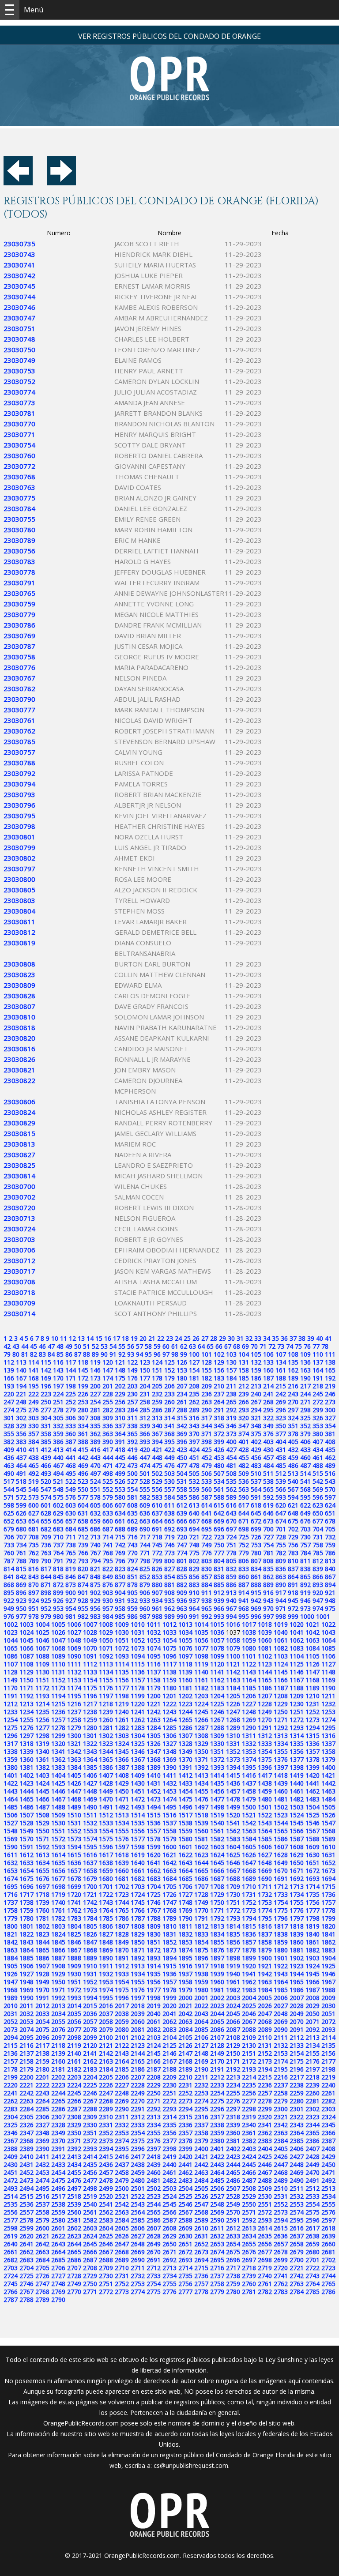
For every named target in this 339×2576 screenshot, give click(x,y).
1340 (42, 1751)
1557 (154, 1831)
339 (145, 1426)
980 (58, 1616)
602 (58, 1505)
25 (187, 1338)
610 (157, 1505)
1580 (185, 1839)
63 (192, 1346)
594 (293, 1497)
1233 (11, 1712)
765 (71, 1553)
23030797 (19, 869)
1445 (42, 1791)
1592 (42, 1847)
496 (83, 1473)
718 (157, 1537)
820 (83, 1569)
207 (182, 1386)
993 (219, 1616)
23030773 (19, 402)
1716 (11, 1894)
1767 (154, 1910)
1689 (249, 1878)
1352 (233, 1751)
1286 (185, 1728)
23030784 (19, 508)
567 (293, 1489)
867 (330, 1577)
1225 (217, 1704)
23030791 (19, 583)
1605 (249, 1847)
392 (132, 1442)
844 (46, 1577)
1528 (26, 1823)
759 (330, 1545)
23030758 (19, 657)
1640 (138, 1863)
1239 (106, 1712)
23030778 (19, 572)
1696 (26, 1886)
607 (120, 1505)
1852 (169, 1942)
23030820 (19, 1038)
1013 (185, 1624)
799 (157, 1561)
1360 (26, 1759)
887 (244, 1585)
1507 (26, 1815)
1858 (265, 1942)
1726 (169, 1894)
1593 (58, 1847)
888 (256, 1585)
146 (95, 1370)
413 (58, 1450)
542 (318, 1481)
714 (108, 1537)
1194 (58, 1696)
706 (9, 1537)
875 (95, 1585)
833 (244, 1569)
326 (318, 1418)
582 (145, 1497)
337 (120, 1426)
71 (263, 1346)
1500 (249, 1807)
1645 (217, 1863)
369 (182, 1434)
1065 (11, 1648)
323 (281, 1418)
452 (207, 1457)
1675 (26, 1878)
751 (231, 1545)
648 (293, 1513)
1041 (297, 1632)
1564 (265, 1831)
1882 (313, 1950)
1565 (281, 1831)
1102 (265, 1656)
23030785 (19, 741)
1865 (42, 1950)
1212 (11, 1704)
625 (9, 1513)
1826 (90, 1934)
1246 (217, 1712)
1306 (169, 1736)
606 (108, 1505)
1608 (297, 1847)
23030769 (19, 636)
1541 (233, 1823)
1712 (281, 1886)
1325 (138, 1743)
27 (205, 1338)
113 (21, 1362)
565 (268, 1489)
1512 (106, 1815)
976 (9, 1616)
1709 (233, 1886)
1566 (297, 1831)
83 (42, 1354)
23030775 (19, 498)
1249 (265, 1712)
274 (9, 1410)
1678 (74, 1878)
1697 (42, 1886)
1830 (154, 1934)
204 (145, 1386)
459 (293, 1457)
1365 (106, 1759)
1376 (281, 1759)
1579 (169, 1839)
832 (231, 1569)
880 (157, 1585)
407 (318, 1442)
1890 (106, 1958)
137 (318, 1362)
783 (293, 1553)
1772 (233, 1910)
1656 (58, 1871)
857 (207, 1577)
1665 (201, 1871)
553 (120, 1489)
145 (83, 1370)
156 (219, 1370)
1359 (11, 1759)
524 (95, 1481)
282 (108, 1410)
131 (244, 1362)
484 (268, 1465)
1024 (26, 1632)
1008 (106, 1624)
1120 (217, 1664)
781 (268, 1553)
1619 (138, 1855)
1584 (249, 1839)
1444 (26, 1791)
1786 (122, 1918)
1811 (185, 1926)
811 (305, 1561)
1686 (201, 1878)
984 (108, 1616)
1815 (249, 1926)
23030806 (19, 1102)
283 (120, 1410)
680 (21, 1529)
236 (207, 1394)
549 (71, 1489)
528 (145, 1481)
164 (318, 1370)
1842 (11, 1942)
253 (83, 1402)
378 (293, 1434)
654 (34, 1521)
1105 (313, 1656)
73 (281, 1346)
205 (157, 1386)
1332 (249, 1743)
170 (58, 1378)
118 (83, 1362)
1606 (265, 1847)
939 (219, 1600)
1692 (297, 1878)
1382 (42, 1767)
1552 (74, 1831)
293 (244, 1410)
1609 (313, 1847)
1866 (58, 1950)
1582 (217, 1839)
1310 (233, 1736)
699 (256, 1529)
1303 (122, 1736)
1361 (42, 1759)
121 (120, 1362)
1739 (42, 1902)
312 (145, 1418)
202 (120, 1386)
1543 (265, 1823)
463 (9, 1465)
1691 (281, 1878)
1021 (313, 1624)
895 (9, 1593)
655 (46, 1521)
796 (120, 1561)
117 (71, 1362)
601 (46, 1505)
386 (58, 1442)
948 (330, 1600)
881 (169, 1585)
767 (95, 1553)
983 (95, 1616)
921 (330, 1593)
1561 (217, 1831)
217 (305, 1386)
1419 (297, 1775)
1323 (106, 1743)
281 (95, 1410)
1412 (185, 1775)
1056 (201, 1640)
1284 (154, 1728)
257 (132, 1402)
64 (201, 1346)
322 (268, 1418)
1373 (233, 1759)
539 (281, 1481)
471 (108, 1465)
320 (244, 1418)
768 (108, 1553)
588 (219, 1497)
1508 (42, 1815)
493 (46, 1473)
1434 (201, 1783)
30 (231, 1338)
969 (256, 1608)
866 (318, 1577)
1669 (265, 1871)
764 (58, 1553)
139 (9, 1370)
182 (207, 1378)
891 (293, 1585)
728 (281, 1537)
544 (9, 1489)
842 (21, 1577)
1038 (249, 1632)
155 (207, 1370)
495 (71, 1473)
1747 (169, 1902)
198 (71, 1386)
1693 (313, 1878)
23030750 (19, 350)
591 (256, 1497)
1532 (90, 1823)
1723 (122, 1894)
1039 (265, 1632)
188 (281, 1378)
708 (34, 1537)
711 (71, 1537)
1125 (297, 1664)
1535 (138, 1823)
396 (182, 1442)
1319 (42, 1743)
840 (330, 1569)
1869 (106, 1950)
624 (330, 1505)
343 (194, 1426)
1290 (249, 1728)
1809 (154, 1926)
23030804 (19, 911)
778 (231, 1553)
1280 (90, 1728)
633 (108, 1513)
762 (34, 1553)
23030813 (19, 1144)
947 (318, 1600)
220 (9, 1394)
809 (281, 1561)
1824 (58, 1934)
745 (157, 1545)
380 (318, 1434)
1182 (201, 1688)
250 (46, 1402)
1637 (90, 1863)
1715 (328, 1886)
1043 (328, 1632)
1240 (122, 1712)
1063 (313, 1640)
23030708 (19, 1282)
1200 (154, 1696)
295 (268, 1410)
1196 (90, 1696)
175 (120, 1378)
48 (60, 1346)
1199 (138, 1696)
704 (318, 1529)
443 (95, 1457)
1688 (233, 1878)
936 (182, 1600)
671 (244, 1521)
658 (83, 1521)
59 (157, 1346)
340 (157, 1426)
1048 (74, 1640)
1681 (122, 1878)
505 (194, 1473)
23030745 (19, 286)
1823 (42, 1934)
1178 (138, 1688)
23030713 (19, 1218)
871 (46, 1585)
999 (293, 1616)
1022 (328, 1624)
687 (108, 1529)
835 (268, 1569)
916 (268, 1593)
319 (231, 1418)
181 (194, 1378)
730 (305, 1537)
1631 (328, 1855)
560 (207, 1489)
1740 (58, 1902)
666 (182, 1521)
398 (207, 1442)
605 (95, 1505)
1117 (169, 1664)
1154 (90, 1680)
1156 (122, 1680)
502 (157, 1473)
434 (318, 1450)
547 (46, 1489)
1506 (11, 1815)
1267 (217, 1720)
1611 (11, 1855)
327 (330, 1418)
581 (132, 1497)
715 (120, 1537)
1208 (281, 1696)
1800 (11, 1926)
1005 (58, 1624)
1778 (328, 1910)
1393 (217, 1767)
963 (182, 1608)
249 (34, 1402)
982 (83, 1616)
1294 (313, 1728)
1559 (185, 1831)
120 (108, 1362)
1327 (169, 1743)
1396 (265, 1767)
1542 (249, 1823)
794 (95, 1561)
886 (231, 1585)
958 (120, 1608)
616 (231, 1505)
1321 (74, 1743)
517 (9, 1481)
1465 (26, 1799)
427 (231, 1450)
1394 (233, 1767)
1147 (313, 1672)
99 (184, 1354)
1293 (297, 1728)
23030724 (19, 1229)
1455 (201, 1791)
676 (305, 1521)
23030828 (19, 996)
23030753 (19, 371)
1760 (42, 1910)
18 (125, 1338)
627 (34, 1513)
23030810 (19, 1017)
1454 (185, 1791)
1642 (169, 1863)
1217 (90, 1704)
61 (175, 1346)
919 (305, 1593)
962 (169, 1608)
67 (228, 1346)
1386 (106, 1767)
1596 (106, 1847)
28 (214, 1338)
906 (145, 1593)
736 (46, 1545)
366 (145, 1434)
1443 (11, 1791)
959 (132, 1608)
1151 (42, 1680)
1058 (233, 1640)
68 (237, 1346)
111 (330, 1354)
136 (305, 1362)
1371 (201, 1759)
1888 (74, 1958)
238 (231, 1394)
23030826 (19, 1059)
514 (305, 1473)
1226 (233, 1704)
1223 (185, 1704)
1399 (313, 1767)
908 (169, 1593)
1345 (122, 1751)
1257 (58, 1720)
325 (305, 1418)
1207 (265, 1696)
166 (9, 1378)
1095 (154, 1656)
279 (71, 1410)
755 (281, 1545)
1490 (90, 1807)
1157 (138, 1680)
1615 (74, 1855)
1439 (281, 1783)
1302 (106, 1736)
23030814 (19, 1176)
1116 (154, 1664)
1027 (74, 1632)
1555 (122, 1831)
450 (182, 1457)
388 (83, 1442)
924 (34, 1600)
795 (108, 1561)
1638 (106, 1863)
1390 (169, 1767)
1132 (74, 1672)
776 (207, 1553)
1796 (281, 1918)
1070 (90, 1648)
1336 (313, 1743)
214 (268, 1386)
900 (71, 1593)
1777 (313, 1910)
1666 (217, 1871)
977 (21, 1616)
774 (182, 1553)
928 (83, 1600)
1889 (90, 1958)
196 (46, 1386)
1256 (42, 1720)
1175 (90, 1688)
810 (293, 1561)
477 (182, 1465)
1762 (74, 1910)
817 (46, 1569)
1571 (42, 1839)
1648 (265, 1863)
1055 (185, 1640)
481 (231, 1465)
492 (34, 1473)
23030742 (19, 275)
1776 (297, 1910)
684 (71, 1529)
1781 (42, 1918)
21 (152, 1338)
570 (330, 1489)
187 (268, 1378)
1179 (154, 1688)
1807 (122, 1926)
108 (293, 1354)
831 (219, 1569)
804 (219, 1561)
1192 (26, 1696)
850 (120, 1577)
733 (9, 1545)
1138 (169, 1672)
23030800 (19, 879)
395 (169, 1442)
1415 (233, 1775)
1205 (233, 1696)
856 (194, 1577)
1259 (90, 1720)
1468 (74, 1799)
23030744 (19, 297)
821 (95, 1569)
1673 (328, 1871)
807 (256, 1561)
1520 (233, 1815)
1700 (90, 1886)
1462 (313, 1791)
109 (305, 1354)
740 (95, 1545)
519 (34, 1481)
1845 (58, 1942)
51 (87, 1346)
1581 (201, 1839)
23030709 (19, 1303)
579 (108, 1497)
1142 (233, 1672)
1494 (154, 1807)
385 (46, 1442)
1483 (313, 1799)
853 (157, 1577)
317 (207, 1418)
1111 (74, 1664)
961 (157, 1608)
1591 (26, 1847)
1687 (217, 1878)
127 (194, 1362)
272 (318, 1402)
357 (34, 1434)
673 (268, 1521)
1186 (265, 1688)
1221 (154, 1704)
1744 (122, 1902)
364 (120, 1434)
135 (293, 1362)
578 (95, 1497)
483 (256, 1465)
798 (145, 1561)
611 (169, 1505)
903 (108, 1593)
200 (95, 1386)
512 (281, 1473)
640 (194, 1513)
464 (21, 1465)
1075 (169, 1648)
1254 (11, 1720)
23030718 (19, 1292)
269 (281, 1402)
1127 (328, 1664)
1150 (26, 1680)
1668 (249, 1871)
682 (46, 1529)
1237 (74, 1712)
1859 (281, 1942)
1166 (281, 1680)
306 (71, 1418)
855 (182, 1577)
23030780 (19, 530)
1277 (42, 1728)
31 (240, 1338)
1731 (249, 1894)
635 (132, 1513)
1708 (217, 1886)
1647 (249, 1863)
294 (256, 1410)
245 (318, 1394)
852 (145, 1577)
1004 (42, 1624)
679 (9, 1529)
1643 (185, 1863)
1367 (138, 1759)
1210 (313, 1696)
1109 (42, 1664)
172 (83, 1378)
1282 (122, 1728)
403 (268, 1442)
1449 (106, 1791)
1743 (106, 1902)
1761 (58, 1910)
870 (34, 1585)
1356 (297, 1751)
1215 (58, 1704)
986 (132, 1616)
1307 (185, 1736)
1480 (265, 1799)
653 (21, 1521)
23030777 (19, 710)
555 (145, 1489)
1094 (138, 1656)
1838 (281, 1934)
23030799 (19, 847)
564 (256, 1489)
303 (34, 1418)
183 (219, 1378)
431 (281, 1450)
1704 (154, 1886)
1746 (154, 1902)
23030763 (19, 487)
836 (281, 1569)
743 (132, 1545)
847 (83, 1577)
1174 (74, 1688)
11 (64, 1338)
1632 (11, 1863)
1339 (26, 1751)
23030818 (19, 1027)
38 (302, 1338)
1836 (249, 1934)
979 (46, 1616)
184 (231, 1378)
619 (268, 1505)
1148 (328, 1672)
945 (293, 1600)
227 (95, 1394)
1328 (185, 1743)
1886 (42, 1958)
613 (194, 1505)
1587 (297, 1839)
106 (268, 1354)
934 (157, 1600)
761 (21, 1553)
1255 (26, 1720)
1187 (281, 1688)
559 (194, 1489)
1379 (328, 1759)
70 (254, 1346)
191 (318, 1378)
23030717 (19, 1271)
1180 (169, 1688)
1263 (154, 1720)
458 (281, 1457)
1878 (249, 1950)
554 (132, 1489)
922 (9, 1600)
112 (9, 1362)
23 (169, 1338)
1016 (233, 1624)
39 (311, 1338)
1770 (201, 1910)
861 (256, 1577)
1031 (138, 1632)
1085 (328, 1648)
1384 (74, 1767)
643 (231, 1513)
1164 (249, 1680)
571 (9, 1497)
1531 (74, 1823)
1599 (154, 1847)
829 (194, 1569)
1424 (42, 1783)
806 (244, 1561)
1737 (11, 1902)
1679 (90, 1878)
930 (108, 1600)
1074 (154, 1648)
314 (169, 1418)
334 (83, 1426)
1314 (297, 1736)
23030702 (19, 1197)
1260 (106, 1720)
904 (120, 1593)
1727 (185, 1894)
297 (293, 1410)
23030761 (19, 720)
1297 (26, 1736)
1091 (90, 1656)
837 (293, 1569)
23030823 (19, 974)
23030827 (19, 1154)
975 (330, 1608)
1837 (265, 1934)
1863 (11, 1950)
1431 (154, 1783)
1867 (74, 1950)
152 (169, 1370)
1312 (265, 1736)
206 (169, 1386)
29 (222, 1338)
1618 (122, 1855)
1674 (11, 1878)
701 (281, 1529)
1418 (281, 1775)
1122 (249, 1664)
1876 (217, 1950)
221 (21, 1394)
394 (157, 1442)
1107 (11, 1664)
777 (219, 1553)
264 (219, 1402)
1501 (265, 1807)
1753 (265, 1902)
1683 (154, 1878)
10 (55, 1338)
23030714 (19, 1313)
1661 (138, 1871)
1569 (11, 1839)
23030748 (19, 339)
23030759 (19, 604)
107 (281, 1354)
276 (34, 1410)
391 (120, 1442)
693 (182, 1529)
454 (231, 1457)
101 (207, 1354)
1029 (106, 1632)
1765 (122, 1910)
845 (58, 1577)
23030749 (19, 360)
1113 (106, 1664)
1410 (154, 1775)
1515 (154, 1815)
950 (21, 1608)
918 (293, 1593)
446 (132, 1457)
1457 (233, 1791)
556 (157, 1489)
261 (182, 1402)
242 (281, 1394)
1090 (74, 1656)
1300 (74, 1736)
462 (330, 1457)
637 (157, 1513)
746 (169, 1545)
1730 (233, 1894)
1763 (90, 1910)
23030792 (19, 773)
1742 (90, 1902)
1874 (185, 1950)
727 (268, 1537)
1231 (313, 1704)
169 (46, 1378)
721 (194, 1537)
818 (58, 1569)
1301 (90, 1736)
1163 (233, 1680)
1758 (11, 1910)
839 (318, 1569)
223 (46, 1394)
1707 (201, 1886)
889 (268, 1585)
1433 (185, 1783)
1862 (328, 1942)
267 (256, 1402)
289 (194, 1410)
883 (194, 1585)
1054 (169, 1640)
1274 (328, 1720)
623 (318, 1505)
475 (157, 1465)
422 (169, 1450)
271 (305, 1402)
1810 (169, 1926)
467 (58, 1465)
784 (305, 1553)
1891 (122, 1958)
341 (169, 1426)
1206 (249, 1696)
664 (157, 1521)
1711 (265, 1886)
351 (293, 1426)
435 (330, 1450)
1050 (106, 1640)
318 (219, 1418)
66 (219, 1346)
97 (166, 1354)
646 (268, 1513)
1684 (169, 1878)
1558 (169, 1831)
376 (268, 1434)
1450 (122, 1791)
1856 (233, 1942)
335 (95, 1426)
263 (207, 1402)
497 (95, 1473)
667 (194, 1521)
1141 (217, 1672)
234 (182, 1394)
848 (95, 1577)
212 (244, 1386)
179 (169, 1378)
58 (148, 1346)
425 (207, 1450)
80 (16, 1354)
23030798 (19, 826)
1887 (58, 1958)
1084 (313, 1648)
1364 (90, 1759)
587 (207, 1497)
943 (268, 1600)
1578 (154, 1839)
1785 (106, 1918)
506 (207, 1473)
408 (330, 1442)
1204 (217, 1696)
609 (145, 1505)
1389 (154, 1767)
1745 (138, 1902)
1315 (313, 1736)
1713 (297, 1886)
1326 (154, 1743)
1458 (249, 1791)
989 (169, 1616)
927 (71, 1600)
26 (196, 1338)
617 (244, 1505)
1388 (138, 1767)
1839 (297, 1934)
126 (182, 1362)
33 (258, 1338)
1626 (249, 1855)
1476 (201, 1799)
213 (256, 1386)
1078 (217, 1648)
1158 (154, 1680)
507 (219, 1473)
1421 (328, 1775)
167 (21, 1378)
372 (219, 1434)
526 (120, 1481)
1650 (297, 1863)
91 (113, 1354)
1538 (185, 1823)
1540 (217, 1823)
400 (231, 1442)
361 (83, 1434)
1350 (201, 1751)
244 (305, 1394)
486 (293, 1465)
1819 (313, 1926)
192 (330, 1378)
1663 (169, 1871)
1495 (169, 1807)
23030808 (19, 964)
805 (231, 1561)
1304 (138, 1736)
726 (256, 1537)
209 (207, 1386)
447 (145, 1457)
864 (293, 1577)
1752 (249, 1902)
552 (108, 1489)
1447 (74, 1791)
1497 (201, 1807)
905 (132, 1593)
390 (108, 1442)
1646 (233, 1863)
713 (95, 1537)
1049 (90, 1640)
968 (244, 1608)
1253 (328, 1712)
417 (108, 1450)
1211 (328, 1696)
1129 (26, 1672)
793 (83, 1561)
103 (231, 1354)
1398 (297, 1767)
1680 (106, 1878)
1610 (328, 1847)
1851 (154, 1942)
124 (157, 1362)
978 (34, 1616)
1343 (90, 1751)
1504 (313, 1807)
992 (207, 1616)
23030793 (19, 794)
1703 (138, 1886)
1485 (11, 1807)
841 (9, 1577)
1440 (297, 1783)
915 (256, 1593)
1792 (217, 1918)
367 (157, 1434)
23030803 (19, 900)
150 (145, 1370)
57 (139, 1346)
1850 (138, 1942)
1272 (297, 1720)
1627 (265, 1855)
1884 (11, 1958)
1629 (297, 1855)
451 (194, 1457)
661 (120, 1521)
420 (145, 1450)
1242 (154, 1712)
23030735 (19, 244)
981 (71, 1616)
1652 (328, 1863)
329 (21, 1426)
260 (169, 1402)
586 (194, 1497)
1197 (106, 1696)
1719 (58, 1894)
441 (71, 1457)
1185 (249, 1688)
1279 (74, 1728)
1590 (11, 1847)
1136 (138, 1672)
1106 (328, 1656)
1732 (265, 1894)
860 (244, 1577)
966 (219, 1608)
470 (95, 1465)
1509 (58, 1815)
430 (268, 1450)
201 (108, 1386)
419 (132, 1450)
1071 (106, 1648)
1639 (122, 1863)
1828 (122, 1934)
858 (219, 1577)
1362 (58, 1759)
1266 (201, 1720)
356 (21, 1434)
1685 (185, 1878)
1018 (265, 1624)
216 (293, 1386)
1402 (26, 1775)
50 (78, 1346)
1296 (11, 1736)
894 (330, 1585)
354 (330, 1426)
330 (34, 1426)
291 (219, 1410)
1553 (90, 1831)
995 (244, 1616)
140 (21, 1370)
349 (268, 1426)
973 (305, 1608)
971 (281, 1608)
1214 (42, 1704)
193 (9, 1386)
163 (305, 1370)
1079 (233, 1648)
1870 (122, 1950)
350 (281, 1426)
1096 (169, 1656)
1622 (185, 1855)
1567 (313, 1831)
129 (219, 1362)
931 (120, 1600)
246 (330, 1394)
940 (231, 1600)
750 (219, 1545)
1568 (328, 1831)
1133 (90, 1672)
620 (281, 1505)
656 (58, 1521)
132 (256, 1362)
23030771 (19, 434)
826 (157, 1569)
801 (182, 1561)
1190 (328, 1688)
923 (21, 1600)
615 (219, 1505)
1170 (11, 1688)
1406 (90, 1775)
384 (34, 1442)
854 (169, 1577)
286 (157, 1410)
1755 (297, 1902)
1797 (297, 1918)
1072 (122, 1648)
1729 (217, 1894)
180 (182, 1378)
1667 (233, 1871)
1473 (154, 1799)
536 (244, 1481)
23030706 (19, 1250)
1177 (122, 1688)
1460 (281, 1791)
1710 (249, 1886)
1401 (11, 1775)
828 (182, 1569)
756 (293, 1545)
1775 (281, 1910)
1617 (106, 1855)
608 (132, 1505)
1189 (313, 1688)
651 (330, 1513)
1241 (138, 1712)
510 (256, 1473)
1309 (217, 1736)
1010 (138, 1624)
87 (78, 1354)
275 (21, 1410)
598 (9, 1505)
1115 (138, 1664)
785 (318, 1553)
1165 (265, 1680)
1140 (201, 1672)
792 (71, 1561)
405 (293, 1442)
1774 (265, 1910)
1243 (169, 1712)
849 (108, 1577)
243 (293, 1394)
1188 (297, 1688)
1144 (265, 1672)
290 (207, 1410)
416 (95, 1450)
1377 (297, 1759)
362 (95, 1434)
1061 (281, 1640)
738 (71, 1545)
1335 (297, 1743)
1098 (201, 1656)
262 (194, 1402)
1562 (233, 1831)
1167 (297, 1680)
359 (58, 1434)
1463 (328, 1791)
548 (58, 1489)
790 (46, 1561)
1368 (154, 1759)
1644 (201, 1863)
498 (108, 1473)
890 (281, 1585)
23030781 (19, 413)
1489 (74, 1807)
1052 (138, 1640)
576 (71, 1497)
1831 (169, 1934)
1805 (90, 1926)
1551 (58, 1831)
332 (58, 1426)
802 (194, 1561)
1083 (297, 1648)
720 (182, 1537)
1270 (265, 1720)
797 (132, 1561)
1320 (58, 1743)
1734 (297, 1894)
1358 (328, 1751)
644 (244, 1513)
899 (58, 1593)
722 (207, 1537)
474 (145, 1465)
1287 (201, 1728)
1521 (249, 1815)
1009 (122, 1624)
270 (293, 1402)
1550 (42, 1831)
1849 (122, 1942)
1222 (169, 1704)
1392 (201, 1767)
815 (21, 1569)
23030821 (19, 1070)
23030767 (19, 678)
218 (318, 1386)
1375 (265, 1759)
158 (244, 1370)
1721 (90, 1894)
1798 (313, 1918)
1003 (26, 1624)
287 (169, 1410)
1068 (58, 1648)
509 (244, 1473)
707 (21, 1537)
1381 (26, 1767)
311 (132, 1418)
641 (207, 1513)
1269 (249, 1720)
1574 (90, 1839)
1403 (42, 1775)
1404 (58, 1775)
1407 (106, 1775)
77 (316, 1346)
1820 (328, 1926)
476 (169, 1465)
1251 (297, 1712)
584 (169, 1497)
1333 (265, 1743)
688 (120, 1529)
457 (268, 1457)
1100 (233, 1656)
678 (330, 1521)
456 (256, 1457)
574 (46, 1497)
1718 (42, 1894)
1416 (249, 1775)
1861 (313, 1942)
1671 (297, 1871)
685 (83, 1529)
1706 (185, 1886)
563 (244, 1489)
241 (268, 1394)
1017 (249, 1624)
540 (293, 1481)
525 (108, 1481)
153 (182, 1370)
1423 (26, 1783)
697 (231, 1529)
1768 (169, 1910)
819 (71, 1569)
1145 (281, 1672)
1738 (26, 1902)
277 (46, 1410)
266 (244, 1402)
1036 (217, 1632)
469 (83, 1465)
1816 (265, 1926)
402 (256, 1442)
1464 (11, 1799)
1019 (281, 1624)
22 (161, 1338)
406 (305, 1442)
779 (244, 1553)
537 (256, 1481)
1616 (90, 1855)
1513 (122, 1815)
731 (318, 1537)
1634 (42, 1863)
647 (281, 1513)
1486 (26, 1807)
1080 (249, 1648)
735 (34, 1545)
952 (46, 1608)
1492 (122, 1807)
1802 (42, 1926)
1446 (58, 1791)
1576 (122, 1839)
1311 (249, 1736)
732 (330, 1537)
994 (231, 1616)
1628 (281, 1855)
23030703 (19, 1239)
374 (244, 1434)
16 (108, 1338)
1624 (217, 1855)
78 (325, 1346)
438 (34, 1457)
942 (256, 1600)
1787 (138, 1918)
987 (145, 1616)
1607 (281, 1847)
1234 (26, 1712)
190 (305, 1378)
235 (194, 1394)
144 (71, 1370)
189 (293, 1378)
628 (46, 1513)
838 (305, 1569)
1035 (201, 1632)
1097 (185, 1656)
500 (132, 1473)
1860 (297, 1942)
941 (244, 1600)
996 (256, 1616)
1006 (74, 1624)
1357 (313, 1751)
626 (21, 1513)
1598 (138, 1847)
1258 (74, 1720)
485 (281, 1465)
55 (122, 1346)
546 (34, 1489)
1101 (249, 1656)
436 (9, 1457)
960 (145, 1608)
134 (281, 1362)
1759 (26, 1910)
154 (194, 1370)
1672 (313, 1871)
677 (318, 1521)
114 (34, 1362)
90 (104, 1354)
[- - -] (10, 10)
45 (34, 1346)
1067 (42, 1648)
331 (46, 1426)
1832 (185, 1934)
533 (207, 1481)
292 (231, 1410)
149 (132, 1370)
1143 (249, 1672)
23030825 (19, 1165)
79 (7, 1354)
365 (132, 1434)
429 (256, 1450)
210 (219, 1386)
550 (83, 1489)
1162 (217, 1680)
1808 (138, 1926)
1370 (185, 1759)
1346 (138, 1751)
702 (293, 1529)
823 (120, 1569)
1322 (90, 1743)
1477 (217, 1799)
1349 (185, 1751)
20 (143, 1338)
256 (120, 1402)
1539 (201, 1823)
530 (169, 1481)
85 (60, 1354)
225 (71, 1394)
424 (194, 1450)
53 (104, 1346)
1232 (328, 1704)
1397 (281, 1767)
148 (120, 1370)
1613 (42, 1855)
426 (219, 1450)
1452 (154, 1791)
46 (42, 1346)
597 (330, 1497)
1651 (313, 1863)
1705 (169, 1886)
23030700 (19, 1186)
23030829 (19, 1123)
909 (182, 1593)
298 (305, 1410)
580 (120, 1497)
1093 (122, 1656)
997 (268, 1616)
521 (58, 1481)
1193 (42, 1696)
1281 (106, 1728)
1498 (217, 1807)
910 (194, 1593)
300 (330, 1410)
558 (182, 1489)
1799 (328, 1918)
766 (83, 1553)
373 (231, 1434)
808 (268, 1561)
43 (16, 1346)
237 (219, 1394)
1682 (138, 1878)
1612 (26, 1855)
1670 (281, 1871)
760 (9, 1553)
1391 (185, 1767)
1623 (201, 1855)
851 (132, 1577)
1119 (201, 1664)
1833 (201, 1934)
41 (328, 1338)
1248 (249, 1712)
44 (25, 1346)
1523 (281, 1815)
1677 (58, 1878)
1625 (233, 1855)
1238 (90, 1712)
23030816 (19, 1049)
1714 (313, 1886)
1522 (265, 1815)
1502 (281, 1807)
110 (318, 1354)
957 (108, 1608)
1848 (106, 1942)
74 (290, 1346)
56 (131, 1346)
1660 (122, 1871)
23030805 (19, 890)
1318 (26, 1743)
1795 (265, 1918)
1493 (138, 1807)
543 (330, 1481)
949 (9, 1608)
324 (293, 1418)
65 (210, 1346)
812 (318, 1561)
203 (132, 1386)
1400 (328, 1767)
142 (46, 1370)
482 (244, 1465)
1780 (26, 1918)
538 (268, 1481)
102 (219, 1354)
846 (71, 1577)
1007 (90, 1624)
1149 (11, 1680)
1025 (42, 1632)
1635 (58, 1863)
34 (267, 1338)
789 (34, 1561)
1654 (26, 1871)
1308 (201, 1736)
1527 (11, 1823)
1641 (154, 1863)
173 (95, 1378)
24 (178, 1338)
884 (207, 1585)
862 (268, 1577)
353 (318, 1426)
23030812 (19, 932)
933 (145, 1600)
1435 (217, 1783)
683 (58, 1529)
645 (256, 1513)
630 (71, 1513)
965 (207, 1608)
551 (95, 1489)
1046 (42, 1640)
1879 (265, 1950)
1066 (26, 1648)
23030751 (19, 328)
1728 (201, 1894)
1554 (106, 1831)
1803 (58, 1926)
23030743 (19, 254)
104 (244, 1354)
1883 (328, 1950)
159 (256, 1370)
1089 (58, 1656)
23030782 (19, 688)
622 (305, 1505)
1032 (154, 1632)
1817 (281, 1926)
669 (219, 1521)
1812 (201, 1926)
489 (330, 1465)
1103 (281, 1656)
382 (9, 1442)
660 (108, 1521)
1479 (249, 1799)
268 (268, 1402)
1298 (42, 1736)
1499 (233, 1807)
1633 (26, 1863)
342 (182, 1426)
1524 (297, 1815)
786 (330, 1553)
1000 (307, 1616)
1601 (185, 1847)
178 (157, 1378)
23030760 (19, 455)
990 (182, 1616)
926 (58, 1600)
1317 (11, 1743)
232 (157, 1394)
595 (305, 1497)
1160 (185, 1680)
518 (21, 1481)
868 (9, 1585)
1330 (217, 1743)
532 (194, 1481)
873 (71, 1585)
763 (46, 1553)
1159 (169, 1680)
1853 (185, 1942)
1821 (11, 1934)
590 (244, 1497)
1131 (58, 1672)
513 (293, 1473)
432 (293, 1450)
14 (90, 1338)
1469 (90, 1799)
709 (46, 1537)
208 (194, 1386)
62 (184, 1346)
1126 (313, 1664)
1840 (313, 1934)
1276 (26, 1728)
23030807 (19, 1006)
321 (256, 1418)
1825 (74, 1934)
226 (83, 1394)
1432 (169, 1783)
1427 (90, 1783)
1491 (106, 1807)
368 (169, 1434)
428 (244, 1450)
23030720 (19, 1207)
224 (58, 1394)
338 (132, 1426)
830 (207, 1569)
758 (318, 1545)
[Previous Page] (18, 183)
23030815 (19, 1133)
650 (318, 1513)
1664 (185, 1871)
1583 (233, 1839)
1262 (138, 1720)
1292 (281, 1728)
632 (95, 1513)
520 (46, 1481)
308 (95, 1418)
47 (51, 1346)
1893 (154, 1958)
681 (34, 1529)
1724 (138, 1894)
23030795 (19, 816)
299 (318, 1410)
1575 (106, 1839)
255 (108, 1402)
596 (318, 1497)
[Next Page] (61, 183)
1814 (233, 1926)
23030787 (19, 646)
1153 (74, 1680)
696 (219, 1529)
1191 (11, 1696)
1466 (42, 1799)
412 (46, 1450)
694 (194, 1529)
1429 (122, 1783)
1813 (217, 1926)
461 (318, 1457)
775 (194, 1553)
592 (268, 1497)
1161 (201, 1680)
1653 (11, 1871)
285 (145, 1410)
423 (182, 1450)
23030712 (19, 1260)
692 (169, 1529)
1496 (185, 1807)
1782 (58, 1918)
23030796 (19, 805)
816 (34, 1569)
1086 (11, 1656)
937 (194, 1600)
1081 (265, 1648)
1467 (58, 1799)
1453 (169, 1791)
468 (71, 1465)
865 (305, 1577)
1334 (281, 1743)
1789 (169, 1918)
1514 (138, 1815)
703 (305, 1529)
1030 (122, 1632)
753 (256, 1545)
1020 (297, 1624)
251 (58, 1402)
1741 (74, 1902)
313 (157, 1418)
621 (293, 1505)
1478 (233, 1799)
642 (219, 1513)
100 (194, 1354)
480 (219, 1465)
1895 (185, 1958)
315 (182, 1418)
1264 (169, 1720)
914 (244, 1593)
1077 (201, 1648)
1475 (185, 1799)
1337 (328, 1743)
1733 (281, 1894)
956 (95, 1608)
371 (207, 1434)
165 (330, 1370)
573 (34, 1497)
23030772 (19, 466)
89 (95, 1354)
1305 (154, 1736)
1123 (265, 1664)
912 (219, 1593)
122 (132, 1362)
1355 (281, 1751)
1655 (42, 1871)
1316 (328, 1736)
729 (293, 1537)
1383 (58, 1767)
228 (108, 1394)
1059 (249, 1640)
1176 (106, 1688)
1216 (74, 1704)
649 (305, 1513)
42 (7, 1346)
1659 (106, 1871)
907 (157, 1593)
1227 (249, 1704)
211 (231, 1386)
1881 (297, 1950)
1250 (281, 1712)
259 (157, 1402)
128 (207, 1362)
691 (157, 1529)
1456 (217, 1791)
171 (71, 1378)
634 (120, 1513)
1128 (11, 1672)
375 (256, 1434)
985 (120, 1616)
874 (83, 1585)
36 (284, 1338)
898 (46, 1593)
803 (207, 1561)
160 (268, 1370)
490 (9, 1473)
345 (219, 1426)
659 (95, 1521)
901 (83, 1593)
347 (244, 1426)
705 (330, 1529)
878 (132, 1585)
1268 (233, 1720)
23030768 (19, 477)
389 (95, 1442)
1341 (58, 1751)
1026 (58, 1632)
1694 (328, 1878)
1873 (169, 1950)
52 (95, 1346)
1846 (74, 1942)
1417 (265, 1775)
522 (71, 1481)
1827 (106, 1934)
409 (9, 1450)
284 (132, 1410)
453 (219, 1457)
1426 (74, 1783)
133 (268, 1362)
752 (244, 1545)
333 (71, 1426)
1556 (138, 1831)
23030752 (19, 381)
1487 (42, 1807)
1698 (58, 1886)
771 (145, 1553)
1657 (74, 1871)
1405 (74, 1775)
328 (9, 1426)
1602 (201, 1847)
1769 (185, 1910)
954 (71, 1608)
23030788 (19, 763)
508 (231, 1473)
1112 (90, 1664)
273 (330, 1402)
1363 (74, 1759)
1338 (11, 1751)
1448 (90, 1791)
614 (207, 1505)
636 (145, 1513)
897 (34, 1593)
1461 (297, 1791)
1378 (313, 1759)
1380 (11, 1767)
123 (145, 1362)
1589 (328, 1839)
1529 (42, 1823)
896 (21, 1593)
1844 (42, 1942)
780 (256, 1553)
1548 (11, 1831)
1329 (201, 1743)
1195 (74, 1696)
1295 (328, 1728)
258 (145, 1402)
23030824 (19, 1112)
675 (293, 1521)
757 (305, 1545)
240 (256, 1394)
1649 (281, 1863)
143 (58, 1370)
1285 (169, 1728)
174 (108, 1378)
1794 (249, 1918)
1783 (74, 1918)
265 (231, 1402)
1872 (154, 1950)
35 (275, 1338)
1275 (11, 1728)
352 (305, 1426)
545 (21, 1489)
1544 (281, 1823)
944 (281, 1600)
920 (318, 1593)
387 (71, 1442)
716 (132, 1537)
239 (244, 1394)
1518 (201, 1815)
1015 (217, 1624)
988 (157, 1616)
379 (305, 1434)
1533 (106, 1823)
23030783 (19, 561)
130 (231, 1362)
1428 (106, 1783)
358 (46, 1434)
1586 (281, 1839)
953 (58, 1608)
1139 (185, 1672)
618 (256, 1505)
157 (231, 1370)
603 (71, 1505)
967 (231, 1608)
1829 (138, 1934)
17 (117, 1338)
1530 (58, 1823)
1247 (233, 1712)
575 (58, 1497)
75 (298, 1346)
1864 (26, 1950)
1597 (122, 1847)
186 (256, 1378)
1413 (201, 1775)
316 (194, 1418)
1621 (169, 1855)
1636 (74, 1863)
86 (69, 1354)
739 (83, 1545)
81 (25, 1354)
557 (169, 1489)
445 (120, 1457)
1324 (122, 1743)
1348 (169, 1751)
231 (145, 1394)
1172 (42, 1688)
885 (219, 1585)
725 (244, 1537)
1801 (26, 1926)
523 (83, 1481)
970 (268, 1608)
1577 (138, 1839)
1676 (42, 1878)
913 (231, 1593)
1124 (281, 1664)
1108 (26, 1664)
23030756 (19, 551)
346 (231, 1426)
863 (281, 1577)
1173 (58, 1688)
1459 (265, 1791)
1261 (122, 1720)
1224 (201, 1704)
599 (21, 1505)
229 (120, 1394)
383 (21, 1442)
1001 (323, 1616)
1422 (11, 1783)
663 (145, 1521)
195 (34, 1386)
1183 (217, 1688)
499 (120, 1473)
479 (207, 1465)
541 (305, 1481)
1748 (185, 1902)
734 (21, 1545)
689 (132, 1529)
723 (219, 1537)
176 (132, 1378)
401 (244, 1442)
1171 (26, 1688)
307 (83, 1418)
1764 (106, 1910)
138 (330, 1362)
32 (249, 1338)
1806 (106, 1926)
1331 (233, 1743)
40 (320, 1338)
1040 (281, 1632)
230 (132, 1394)
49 (69, 1346)
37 (293, 1338)
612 (182, 1505)
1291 (265, 1728)
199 (83, 1386)
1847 (90, 1942)
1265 (185, 1720)
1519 (217, 1815)
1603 (217, 1847)
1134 (106, 1672)
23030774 (19, 392)
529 (157, 1481)
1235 (42, 1712)
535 (231, 1481)
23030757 (19, 752)
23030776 (19, 667)
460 (305, 1457)
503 (169, 1473)
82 (34, 1354)
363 (108, 1434)
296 (281, 1410)
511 (268, 1473)
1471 (122, 1799)
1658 (90, 1871)
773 (169, 1553)
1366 (122, 1759)
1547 (328, 1823)
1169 (328, 1680)
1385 (90, 1767)
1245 (201, 1712)
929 (95, 1600)
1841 (328, 1934)
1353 (249, 1751)
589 (231, 1497)
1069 (74, 1648)
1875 (201, 1950)
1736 (328, 1894)
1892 (138, 1958)
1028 (90, 1632)
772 (157, 1553)
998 (281, 1616)
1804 (74, 1926)
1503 (297, 1807)
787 (9, 1561)
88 (87, 1354)
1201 (169, 1696)
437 (21, 1457)
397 (194, 1442)
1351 (217, 1751)
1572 (58, 1839)
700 (268, 1529)
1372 (217, 1759)
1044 (11, 1640)
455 (244, 1457)
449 (169, 1457)
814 (9, 1569)
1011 (154, 1624)
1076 (185, 1648)
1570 (26, 1839)
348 (256, 1426)
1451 (138, 1791)
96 (157, 1354)
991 (194, 1616)
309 (108, 1418)
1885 (26, 1958)
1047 (58, 1640)
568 (305, 1489)
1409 (138, 1775)
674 (281, 1521)
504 (182, 1473)
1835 (233, 1934)
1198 (122, 1696)
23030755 (19, 519)
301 (9, 1418)
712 (83, 1537)
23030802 (19, 858)
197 (58, 1386)
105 (256, 1354)
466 (46, 1465)
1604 (233, 1847)
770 (132, 1553)
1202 (185, 1696)
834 (256, 1569)
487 (305, 1465)
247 (9, 1402)
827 (169, 1569)
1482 (297, 1799)
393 (145, 1442)
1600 (169, 1847)
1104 (297, 1656)
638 (169, 1513)
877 (120, 1585)
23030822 (19, 1080)
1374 (249, 1759)
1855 (217, 1942)
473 (132, 1465)
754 (268, 1545)
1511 (90, 1815)
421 (157, 1450)
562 (231, 1489)
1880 (281, 1950)
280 (83, 1410)
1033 (169, 1632)
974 (318, 1608)
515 (318, 1473)
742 (120, 1545)
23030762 (19, 731)
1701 (106, 1886)
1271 (281, 1720)
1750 (217, 1902)
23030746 (19, 307)
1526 (328, 1815)
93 (131, 1354)
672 (256, 1521)
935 (169, 1600)
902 (95, 1593)
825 (145, 1569)
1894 (169, 1958)
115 (46, 1362)
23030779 (19, 614)
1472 (138, 1799)
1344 (106, 1751)
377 (281, 1434)
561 (219, 1489)
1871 (138, 1950)
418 (120, 1450)
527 (132, 1481)
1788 (154, 1918)
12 (72, 1338)
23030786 (19, 625)
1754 (281, 1902)
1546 (313, 1823)
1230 (297, 1704)
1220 (138, 1704)
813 (330, 1561)
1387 (122, 1767)
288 (182, 1410)
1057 (217, 1640)
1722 (106, 1894)
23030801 (19, 837)
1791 (201, 1918)
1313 (281, 1736)
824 (132, 1569)
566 (281, 1489)
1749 (201, 1902)
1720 (74, 1894)
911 (207, 1593)
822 (108, 1569)
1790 (185, 1918)
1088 (42, 1656)
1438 (265, 1783)
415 (83, 1450)
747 (182, 1545)
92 (122, 1354)
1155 (106, 1680)
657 (71, 1521)
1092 (106, 1656)
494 (58, 1473)
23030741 (19, 265)
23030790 (19, 699)
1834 (217, 1934)
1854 (201, 1942)
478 (194, 1465)
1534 (122, 1823)
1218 (106, 1704)
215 (281, 1386)
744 (145, 1545)
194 (21, 1386)
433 (305, 1450)
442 (83, 1457)
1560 (201, 1831)
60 (166, 1346)
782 (281, 1553)
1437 (249, 1783)
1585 (265, 1839)
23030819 (19, 943)
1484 (328, 1799)
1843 (26, 1942)
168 (34, 1378)
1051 (122, 1640)
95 (148, 1354)
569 (318, 1489)
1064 (328, 1640)
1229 (281, 1704)
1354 (265, 1751)
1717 (26, 1894)
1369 (169, 1759)
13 (81, 1338)
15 (99, 1338)
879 (145, 1585)
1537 (169, 1823)
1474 (169, 1799)
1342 (74, 1751)
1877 (233, 1950)
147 (108, 1370)
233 (169, 1394)
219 (330, 1386)
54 (113, 1346)
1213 (26, 1704)
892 (305, 1585)
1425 (58, 1783)
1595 (90, 1847)
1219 (122, 1704)
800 (169, 1561)
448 (157, 1457)
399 (219, 1442)
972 (293, 1608)
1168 (313, 1680)
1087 (26, 1656)
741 (108, 1545)
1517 (185, 1815)
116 (58, 1362)
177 (145, 1378)
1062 (297, 1640)
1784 (90, 1918)
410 (21, 1450)
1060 (265, 1640)
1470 (106, 1799)
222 (34, 1394)
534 (219, 1481)
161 (281, 1370)
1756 (313, 1902)
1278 (58, 1728)
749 (207, 1545)
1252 (313, 1712)
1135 (122, 1672)
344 (207, 1426)
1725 (154, 1894)
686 (95, 1529)
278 (58, 1410)
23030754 (19, 445)
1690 (265, 1878)
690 (145, 1529)
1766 (138, 1910)
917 (281, 1593)
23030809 (19, 985)
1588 (313, 1839)
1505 (328, 1807)
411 (34, 1450)
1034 (185, 1632)
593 (281, 1497)
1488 (58, 1807)
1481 (281, 1799)
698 (244, 1529)
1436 (233, 1783)
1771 (217, 1910)
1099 (217, 1656)
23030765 (19, 593)
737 (58, 1545)
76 (307, 1346)
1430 (138, 1783)
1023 (11, 1632)
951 (34, 1608)
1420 (313, 1775)
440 (58, 1457)
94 (139, 1354)
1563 (249, 1831)
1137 (154, 1672)
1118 (185, 1664)
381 (330, 1434)
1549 (26, 1831)
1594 (74, 1847)
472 (120, 1465)
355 (9, 1434)
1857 (249, 1942)
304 (46, 1418)
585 (182, 1497)
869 (21, 1585)
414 (71, 1450)
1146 (297, 1672)
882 (182, 1585)
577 (83, 1497)
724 (231, 1537)
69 (245, 1346)
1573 (74, 1839)
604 (83, 1505)
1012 (169, 1624)
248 (21, 1402)
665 (169, 1521)
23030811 (19, 921)
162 (293, 1370)
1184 (233, 1688)
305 (58, 1418)
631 (83, 1513)
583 (157, 1497)
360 (71, 1434)
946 (305, 1600)
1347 (154, 1751)
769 (120, 1553)
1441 (313, 1783)
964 (194, 1608)
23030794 (19, 784)
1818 (297, 1926)
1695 (11, 1886)
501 (145, 1473)
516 (330, 1473)
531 (182, 1481)
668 (207, 1521)
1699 (74, 1886)
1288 (217, 1728)
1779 (11, 1918)
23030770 (19, 424)
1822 (26, 1934)
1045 (26, 1640)
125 (169, 1362)
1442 (328, 1783)
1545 (297, 1823)
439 (46, 1457)
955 (83, 1608)
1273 (313, 1720)
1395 (249, 1767)
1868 (90, 1950)
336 (108, 1426)
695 (207, 1529)
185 (244, 1378)
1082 (281, 1648)
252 (71, 1402)
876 (108, 1585)
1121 (233, 1664)
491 (21, 1473)
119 (95, 1362)
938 (207, 1600)
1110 (58, 1664)
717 (145, 1537)
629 (58, 1513)
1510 (74, 1815)
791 (58, 1561)
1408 (122, 1775)
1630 (313, 1855)
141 (34, 1370)
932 (132, 1600)
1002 (11, 1624)
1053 (154, 1640)
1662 (154, 1871)
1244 (185, 1712)
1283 (138, 1728)
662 (132, 1521)
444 (108, 1457)
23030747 (19, 318)
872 (58, 1585)
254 (95, 1402)
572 (21, 1497)
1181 (185, 1688)
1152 (58, 1680)
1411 (169, 1775)
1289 (233, 1728)
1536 (154, 1823)
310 (120, 1418)
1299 (58, 1736)
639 (182, 1513)
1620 (154, 1855)
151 (157, 1370)
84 (51, 1354)
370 (194, 1434)
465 (34, 1465)
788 (21, 1561)
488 (318, 1465)
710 (58, 1537)
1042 (313, 1632)
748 (194, 1545)
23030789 (19, 540)
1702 (122, 1886)
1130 (42, 1672)
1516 (169, 1815)
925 (46, 1600)
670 (231, 1521)
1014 (201, 1624)
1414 (217, 1775)
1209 (297, 1696)
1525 (313, 1815)
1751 (233, 1902)
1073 (138, 1648)
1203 (201, 1696)
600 (34, 1505)
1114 (122, 1664)
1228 (265, 1704)
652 (9, 1521)
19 (134, 1338)
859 (231, 1577)
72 (272, 1346)
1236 (58, 1712)
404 (281, 1442)
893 (318, 1585)
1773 (249, 1910)
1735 (313, 1894)
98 (175, 1354)
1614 (58, 1855)
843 (34, 1577)
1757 (328, 1902)
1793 (233, 1918)
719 (169, 1537)
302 (21, 1418)
